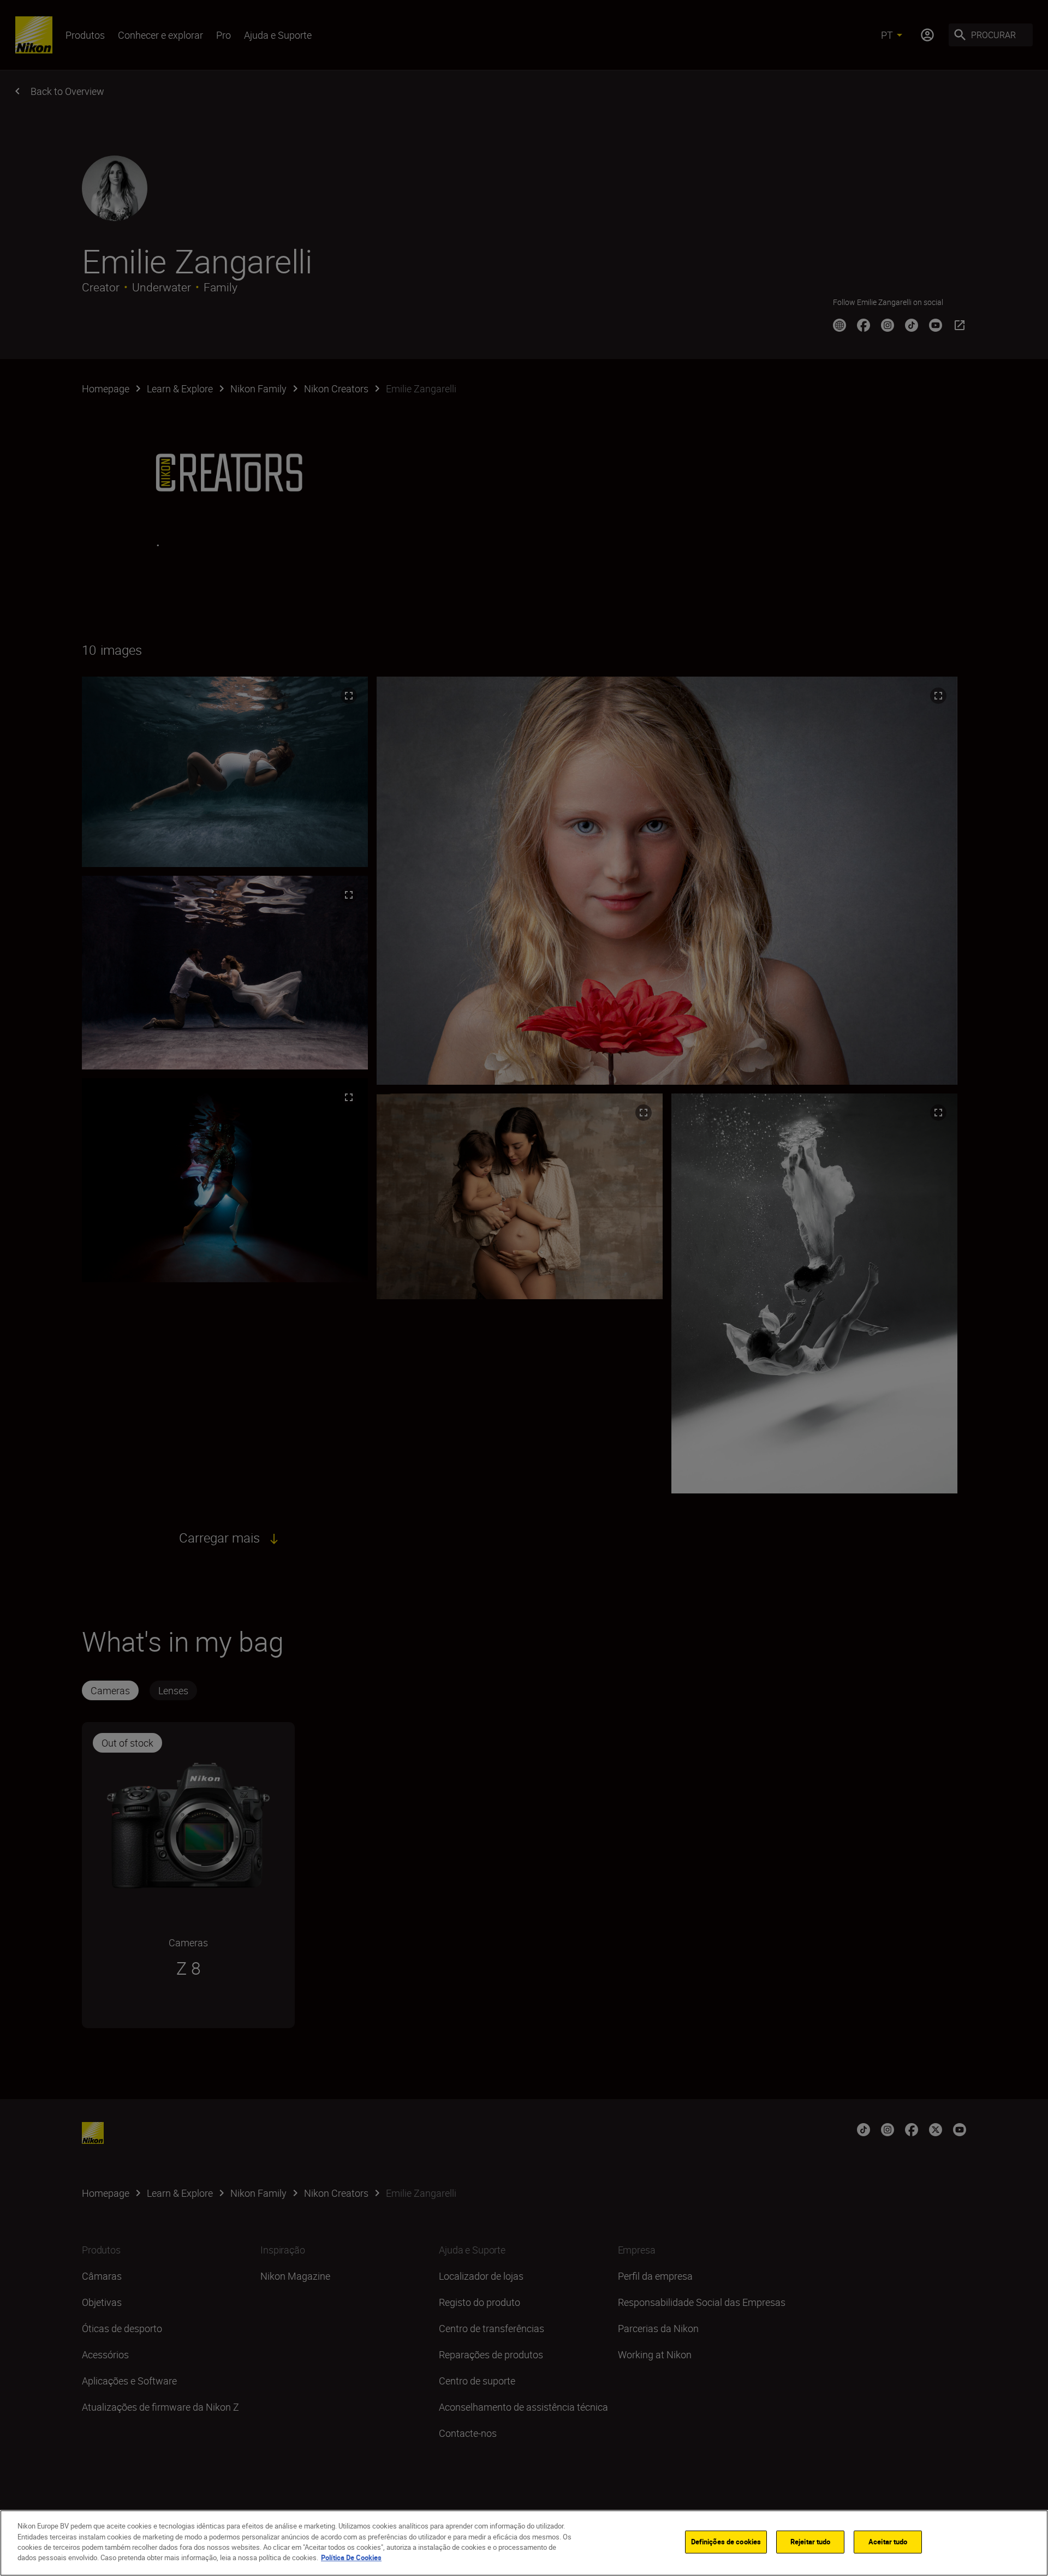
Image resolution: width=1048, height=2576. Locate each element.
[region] (524, 2543)
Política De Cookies (351, 2557)
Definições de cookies (726, 2542)
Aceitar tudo (888, 2542)
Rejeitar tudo (811, 2542)
